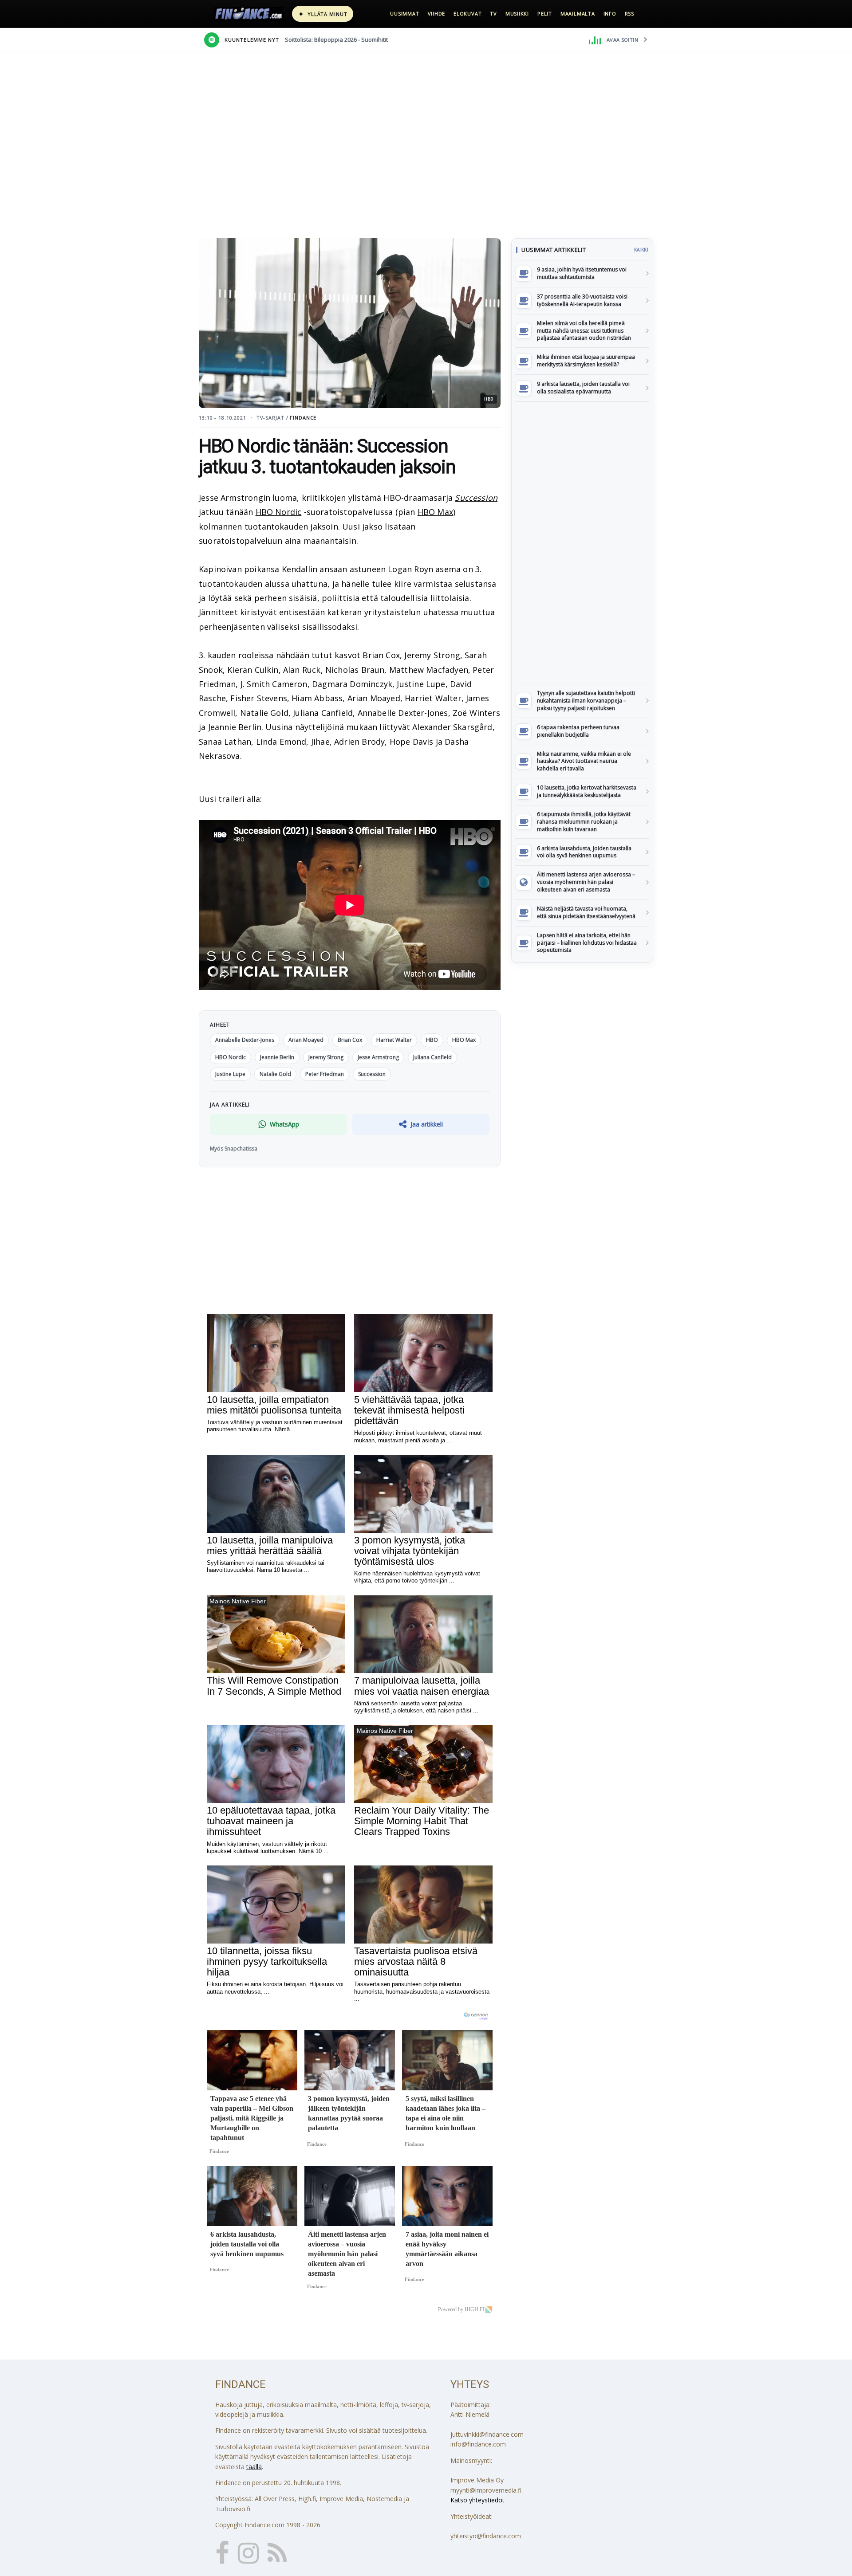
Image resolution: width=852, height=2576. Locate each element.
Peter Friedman (325, 1074)
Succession (476, 498)
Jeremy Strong (326, 1057)
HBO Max (435, 512)
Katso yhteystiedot (477, 2500)
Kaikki (641, 250)
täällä (254, 2467)
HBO (432, 1040)
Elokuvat (467, 14)
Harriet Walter (394, 1040)
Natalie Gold (275, 1074)
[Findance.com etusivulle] (249, 14)
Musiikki (517, 14)
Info (610, 14)
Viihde (437, 14)
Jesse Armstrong (378, 1057)
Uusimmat (404, 14)
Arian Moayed (306, 1040)
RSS (629, 14)
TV (493, 14)
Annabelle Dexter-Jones (245, 1040)
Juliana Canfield (432, 1057)
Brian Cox (350, 1040)
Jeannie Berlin (277, 1057)
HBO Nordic (279, 512)
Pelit (545, 14)
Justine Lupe (230, 1074)
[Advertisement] (582, 543)
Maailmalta (578, 14)
